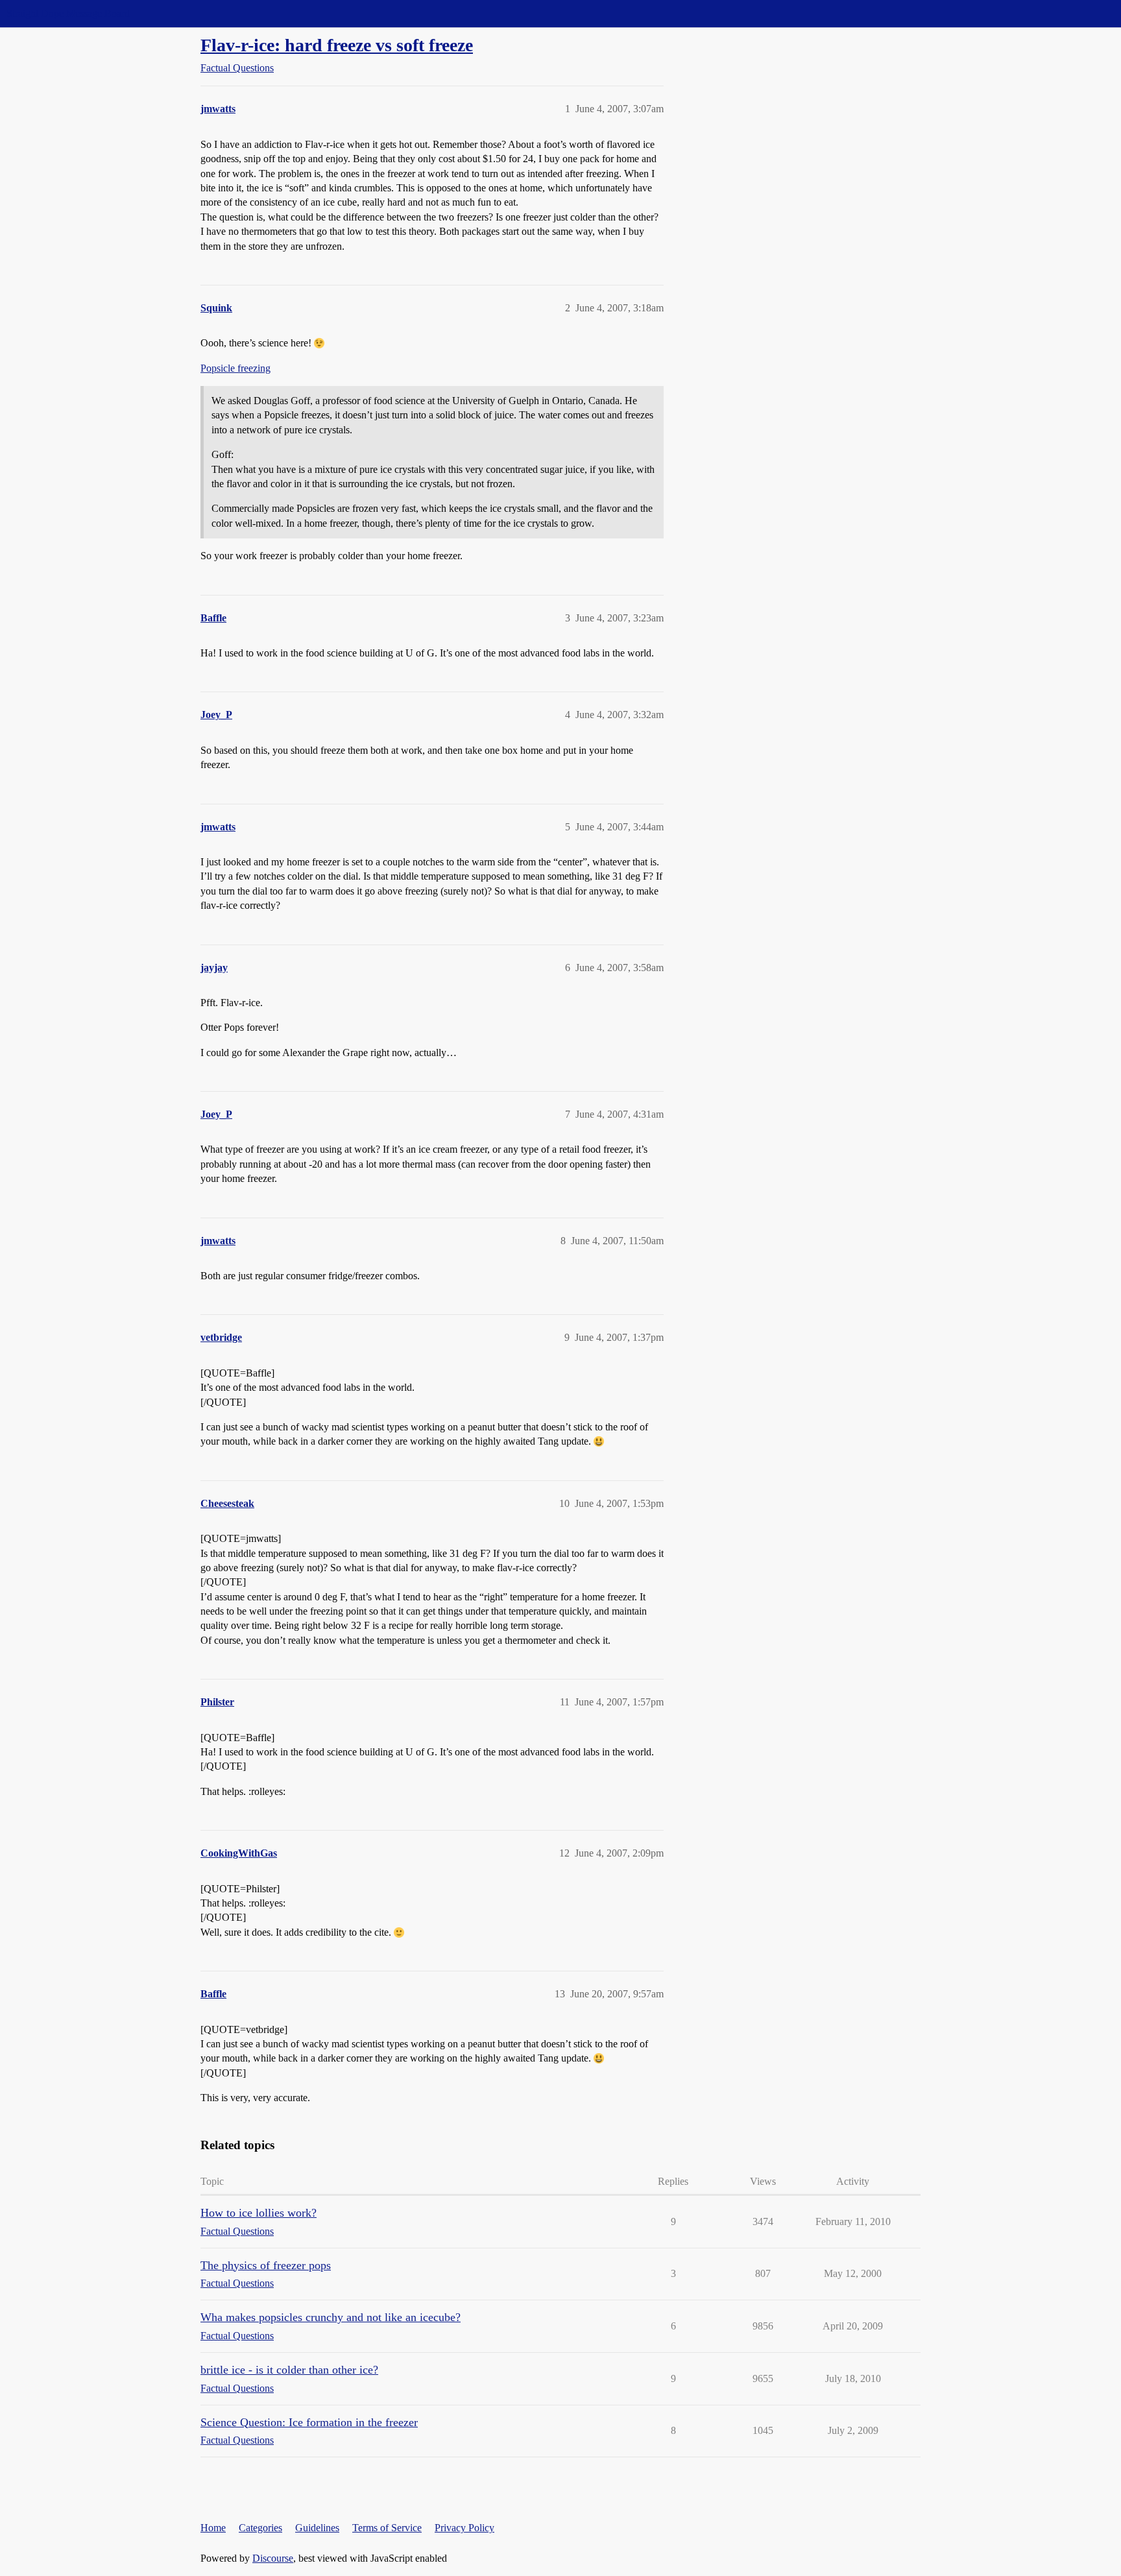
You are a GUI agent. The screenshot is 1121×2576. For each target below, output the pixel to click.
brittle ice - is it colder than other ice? (289, 2370)
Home (213, 2528)
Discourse (273, 2558)
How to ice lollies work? (259, 2213)
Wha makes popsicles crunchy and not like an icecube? (331, 2317)
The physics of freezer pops (266, 2265)
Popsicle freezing (235, 368)
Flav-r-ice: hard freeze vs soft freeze (337, 45)
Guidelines (317, 2528)
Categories (260, 2528)
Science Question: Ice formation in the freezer (309, 2422)
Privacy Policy (464, 2528)
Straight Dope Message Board (68, 13)
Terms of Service (387, 2528)
